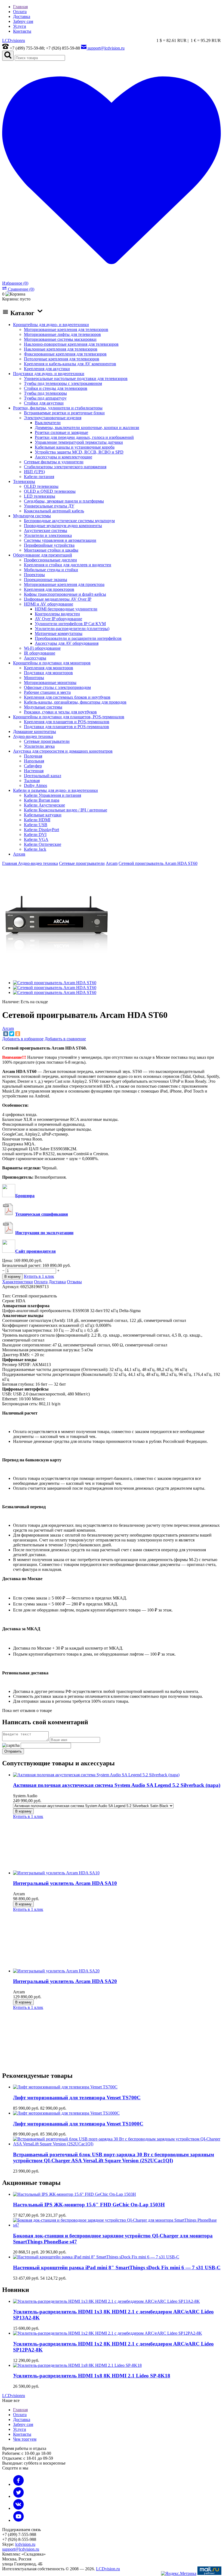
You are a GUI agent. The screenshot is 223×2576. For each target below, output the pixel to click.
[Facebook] (18, 2484)
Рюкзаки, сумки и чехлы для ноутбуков (60, 712)
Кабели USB (36, 825)
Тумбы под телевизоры (45, 393)
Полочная (33, 756)
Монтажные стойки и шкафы (51, 550)
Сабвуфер (33, 766)
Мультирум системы (32, 516)
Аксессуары (35, 658)
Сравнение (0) (21, 289)
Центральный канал (43, 776)
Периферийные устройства (49, 545)
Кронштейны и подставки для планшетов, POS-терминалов (69, 717)
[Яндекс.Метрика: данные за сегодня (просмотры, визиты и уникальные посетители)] (179, 2574)
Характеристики (18, 1282)
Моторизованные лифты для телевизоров (62, 334)
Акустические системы (46, 530)
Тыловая (32, 781)
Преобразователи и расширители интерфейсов (78, 638)
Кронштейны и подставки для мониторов (52, 663)
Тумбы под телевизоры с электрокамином (63, 383)
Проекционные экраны (46, 580)
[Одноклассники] (18, 1034)
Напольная (34, 761)
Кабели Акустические (44, 805)
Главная (20, 7)
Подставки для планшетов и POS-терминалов (66, 727)
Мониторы (34, 678)
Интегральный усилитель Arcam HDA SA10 (65, 1883)
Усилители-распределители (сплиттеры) (72, 629)
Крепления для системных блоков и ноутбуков (67, 697)
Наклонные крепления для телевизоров (61, 349)
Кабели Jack (35, 849)
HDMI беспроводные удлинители (66, 609)
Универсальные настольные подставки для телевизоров (76, 378)
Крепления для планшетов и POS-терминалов (67, 722)
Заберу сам (23, 21)
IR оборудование (40, 653)
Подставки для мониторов (48, 673)
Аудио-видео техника (33, 736)
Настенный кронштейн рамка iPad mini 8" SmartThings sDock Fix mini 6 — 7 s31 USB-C (117, 2268)
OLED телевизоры (41, 486)
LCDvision (14, 40)
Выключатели (48, 423)
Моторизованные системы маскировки (60, 339)
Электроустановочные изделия (53, 418)
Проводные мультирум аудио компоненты (63, 526)
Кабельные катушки (43, 815)
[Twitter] (12, 1034)
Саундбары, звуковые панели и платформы (64, 501)
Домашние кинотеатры (35, 732)
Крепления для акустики (47, 369)
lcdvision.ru (25, 2544)
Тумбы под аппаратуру (45, 398)
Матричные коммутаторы (59, 633)
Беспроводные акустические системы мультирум (69, 521)
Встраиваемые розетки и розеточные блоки (64, 413)
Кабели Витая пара (42, 800)
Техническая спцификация (42, 1214)
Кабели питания (39, 477)
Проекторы (34, 575)
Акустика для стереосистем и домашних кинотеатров (63, 751)
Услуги (20, 26)
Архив (19, 854)
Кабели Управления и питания (52, 795)
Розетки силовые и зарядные (61, 432)
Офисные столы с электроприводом (57, 687)
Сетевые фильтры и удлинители (54, 462)
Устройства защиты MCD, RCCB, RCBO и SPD (79, 452)
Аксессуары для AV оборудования (67, 643)
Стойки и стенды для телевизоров (56, 388)
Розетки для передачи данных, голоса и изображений (84, 437)
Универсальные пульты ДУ (49, 506)
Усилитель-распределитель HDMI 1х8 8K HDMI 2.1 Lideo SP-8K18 (92, 2376)
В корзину (23, 1811)
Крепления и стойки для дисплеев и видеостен (68, 565)
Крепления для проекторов (49, 589)
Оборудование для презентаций (43, 555)
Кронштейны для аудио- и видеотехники (51, 325)
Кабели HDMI (37, 820)
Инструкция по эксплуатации (44, 1233)
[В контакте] (18, 2508)
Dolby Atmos (35, 785)
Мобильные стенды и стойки (51, 570)
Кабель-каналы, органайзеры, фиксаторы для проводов (75, 702)
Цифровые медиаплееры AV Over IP (58, 599)
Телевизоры (24, 481)
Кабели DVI (35, 834)
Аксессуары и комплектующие (64, 457)
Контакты (22, 31)
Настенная (34, 771)
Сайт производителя (35, 1251)
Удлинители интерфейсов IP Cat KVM (70, 624)
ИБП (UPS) (34, 472)
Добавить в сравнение (65, 1039)
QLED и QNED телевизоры (50, 491)
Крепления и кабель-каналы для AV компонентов (70, 364)
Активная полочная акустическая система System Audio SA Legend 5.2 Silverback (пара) (117, 1785)
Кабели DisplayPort (41, 830)
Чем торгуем (25, 2439)
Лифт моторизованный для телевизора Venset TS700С (77, 2098)
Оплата (20, 12)
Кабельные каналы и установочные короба (75, 447)
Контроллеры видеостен (57, 614)
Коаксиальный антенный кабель (54, 511)
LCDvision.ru (108, 2569)
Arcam (8, 1028)
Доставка (22, 16)
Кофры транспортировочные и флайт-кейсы (65, 594)
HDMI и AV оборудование (49, 604)
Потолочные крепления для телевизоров (62, 359)
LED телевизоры (40, 496)
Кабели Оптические (43, 844)
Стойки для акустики (44, 403)
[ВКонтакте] (6, 1034)
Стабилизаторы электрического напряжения (65, 467)
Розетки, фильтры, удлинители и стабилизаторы (58, 408)
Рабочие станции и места (47, 692)
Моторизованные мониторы (50, 682)
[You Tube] (18, 2520)
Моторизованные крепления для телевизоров (66, 329)
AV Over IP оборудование (58, 619)
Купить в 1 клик (39, 1276)
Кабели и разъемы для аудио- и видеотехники (55, 790)
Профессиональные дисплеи (50, 560)
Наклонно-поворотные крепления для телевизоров (71, 344)
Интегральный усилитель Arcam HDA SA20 (65, 1981)
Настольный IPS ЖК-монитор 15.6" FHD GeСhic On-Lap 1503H (89, 2205)
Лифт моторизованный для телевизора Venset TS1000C (78, 2124)
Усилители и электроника (48, 535)
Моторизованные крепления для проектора (64, 584)
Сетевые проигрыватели (47, 741)
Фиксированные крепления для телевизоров (65, 354)
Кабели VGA (36, 839)
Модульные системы (43, 707)
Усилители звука (39, 746)
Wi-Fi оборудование (42, 648)
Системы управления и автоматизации (60, 540)
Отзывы (74, 1282)
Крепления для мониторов (49, 668)
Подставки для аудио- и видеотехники (49, 374)
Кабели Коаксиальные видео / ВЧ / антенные (66, 810)
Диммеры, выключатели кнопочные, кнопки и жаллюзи (87, 428)
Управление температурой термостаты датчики (79, 442)
